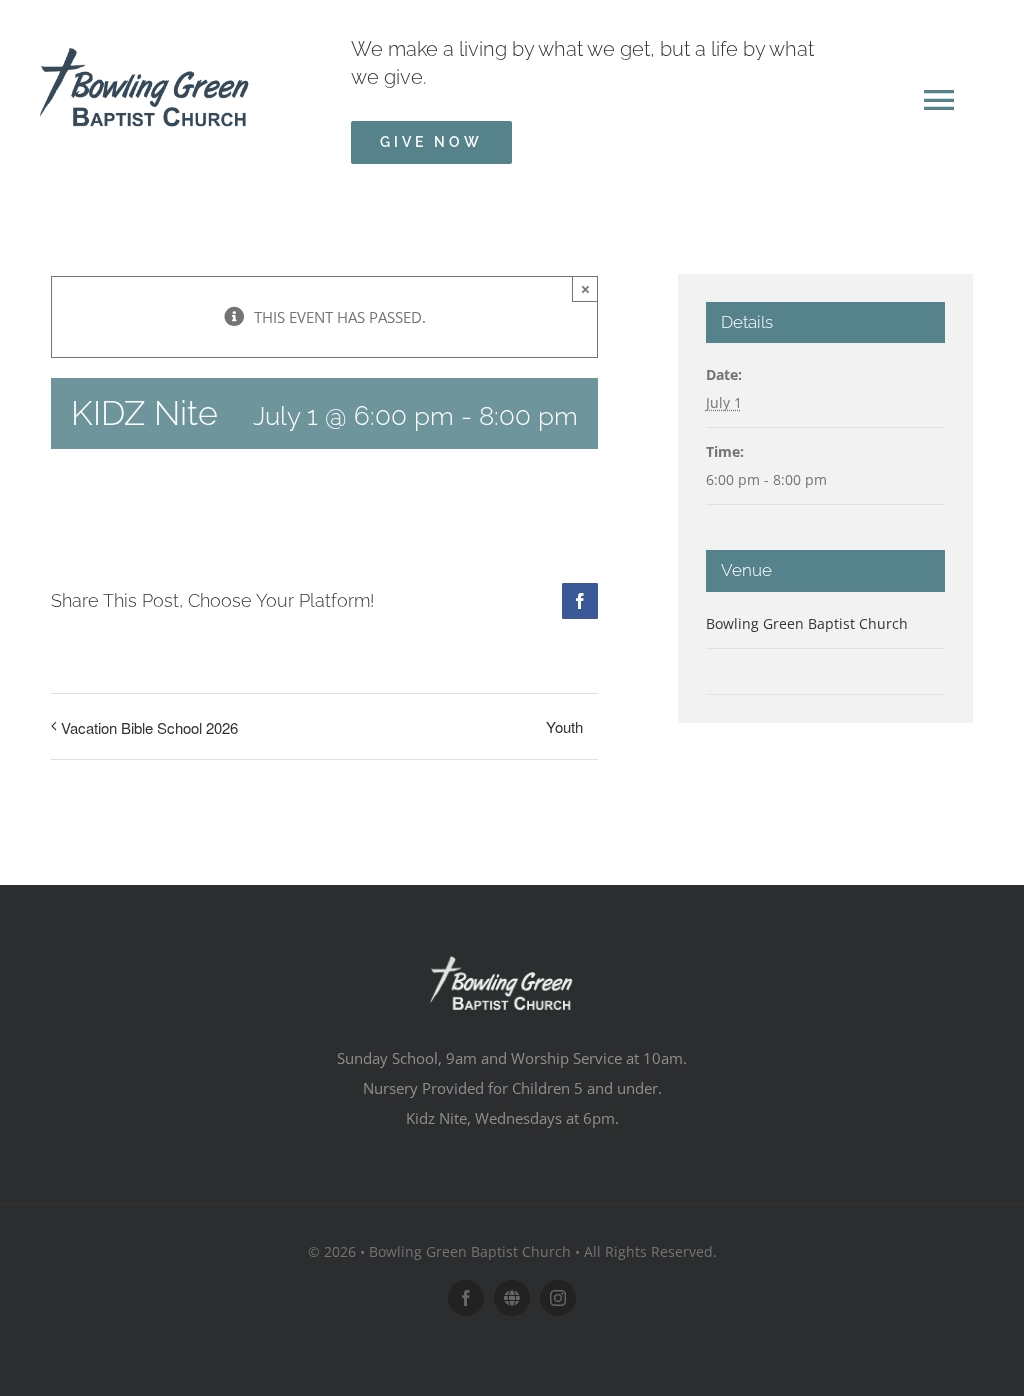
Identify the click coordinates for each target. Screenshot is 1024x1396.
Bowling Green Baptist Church (807, 623)
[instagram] (558, 1298)
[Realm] (512, 1298)
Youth (564, 726)
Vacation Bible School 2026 (149, 727)
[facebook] (466, 1298)
